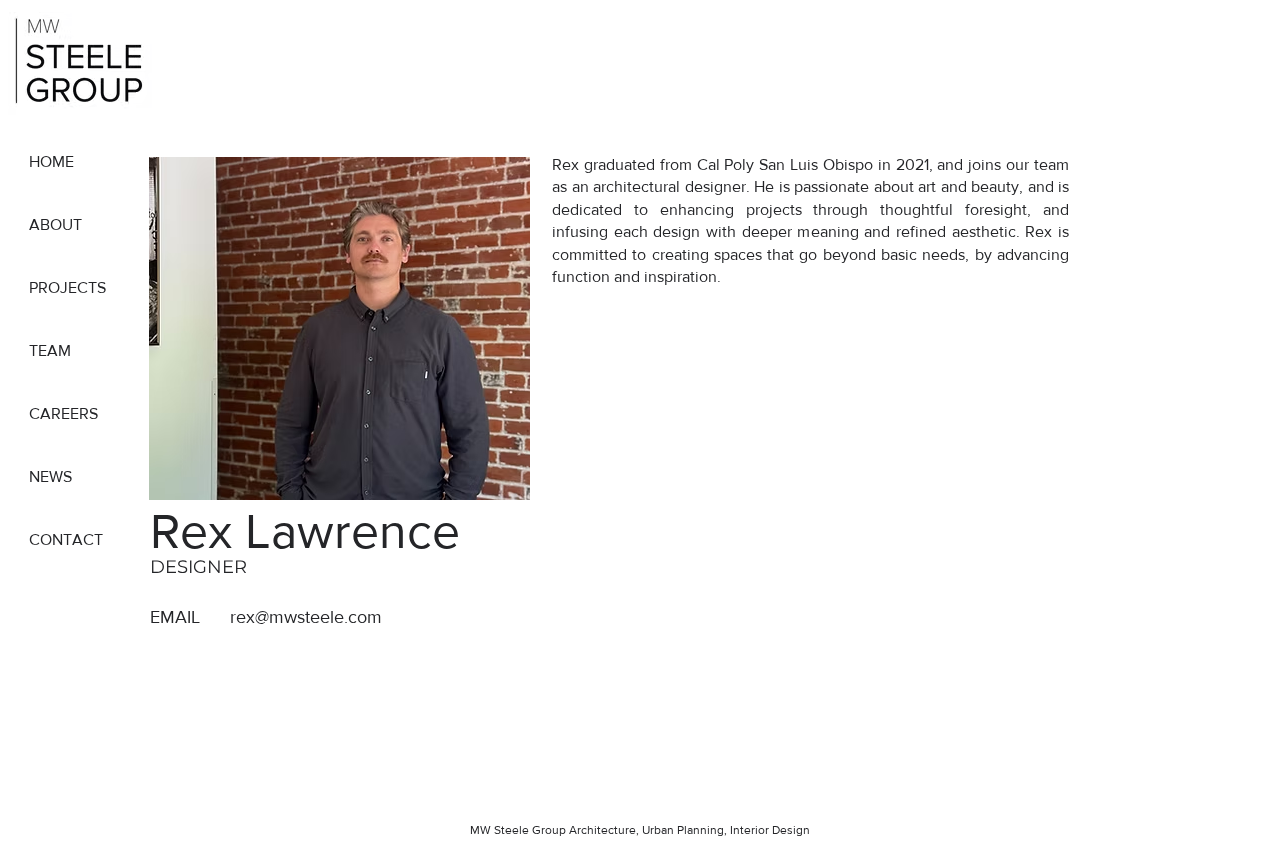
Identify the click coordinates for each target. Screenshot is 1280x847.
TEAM (50, 350)
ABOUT (55, 224)
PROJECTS (67, 287)
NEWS (50, 476)
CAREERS (63, 413)
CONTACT (66, 539)
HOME (51, 161)
